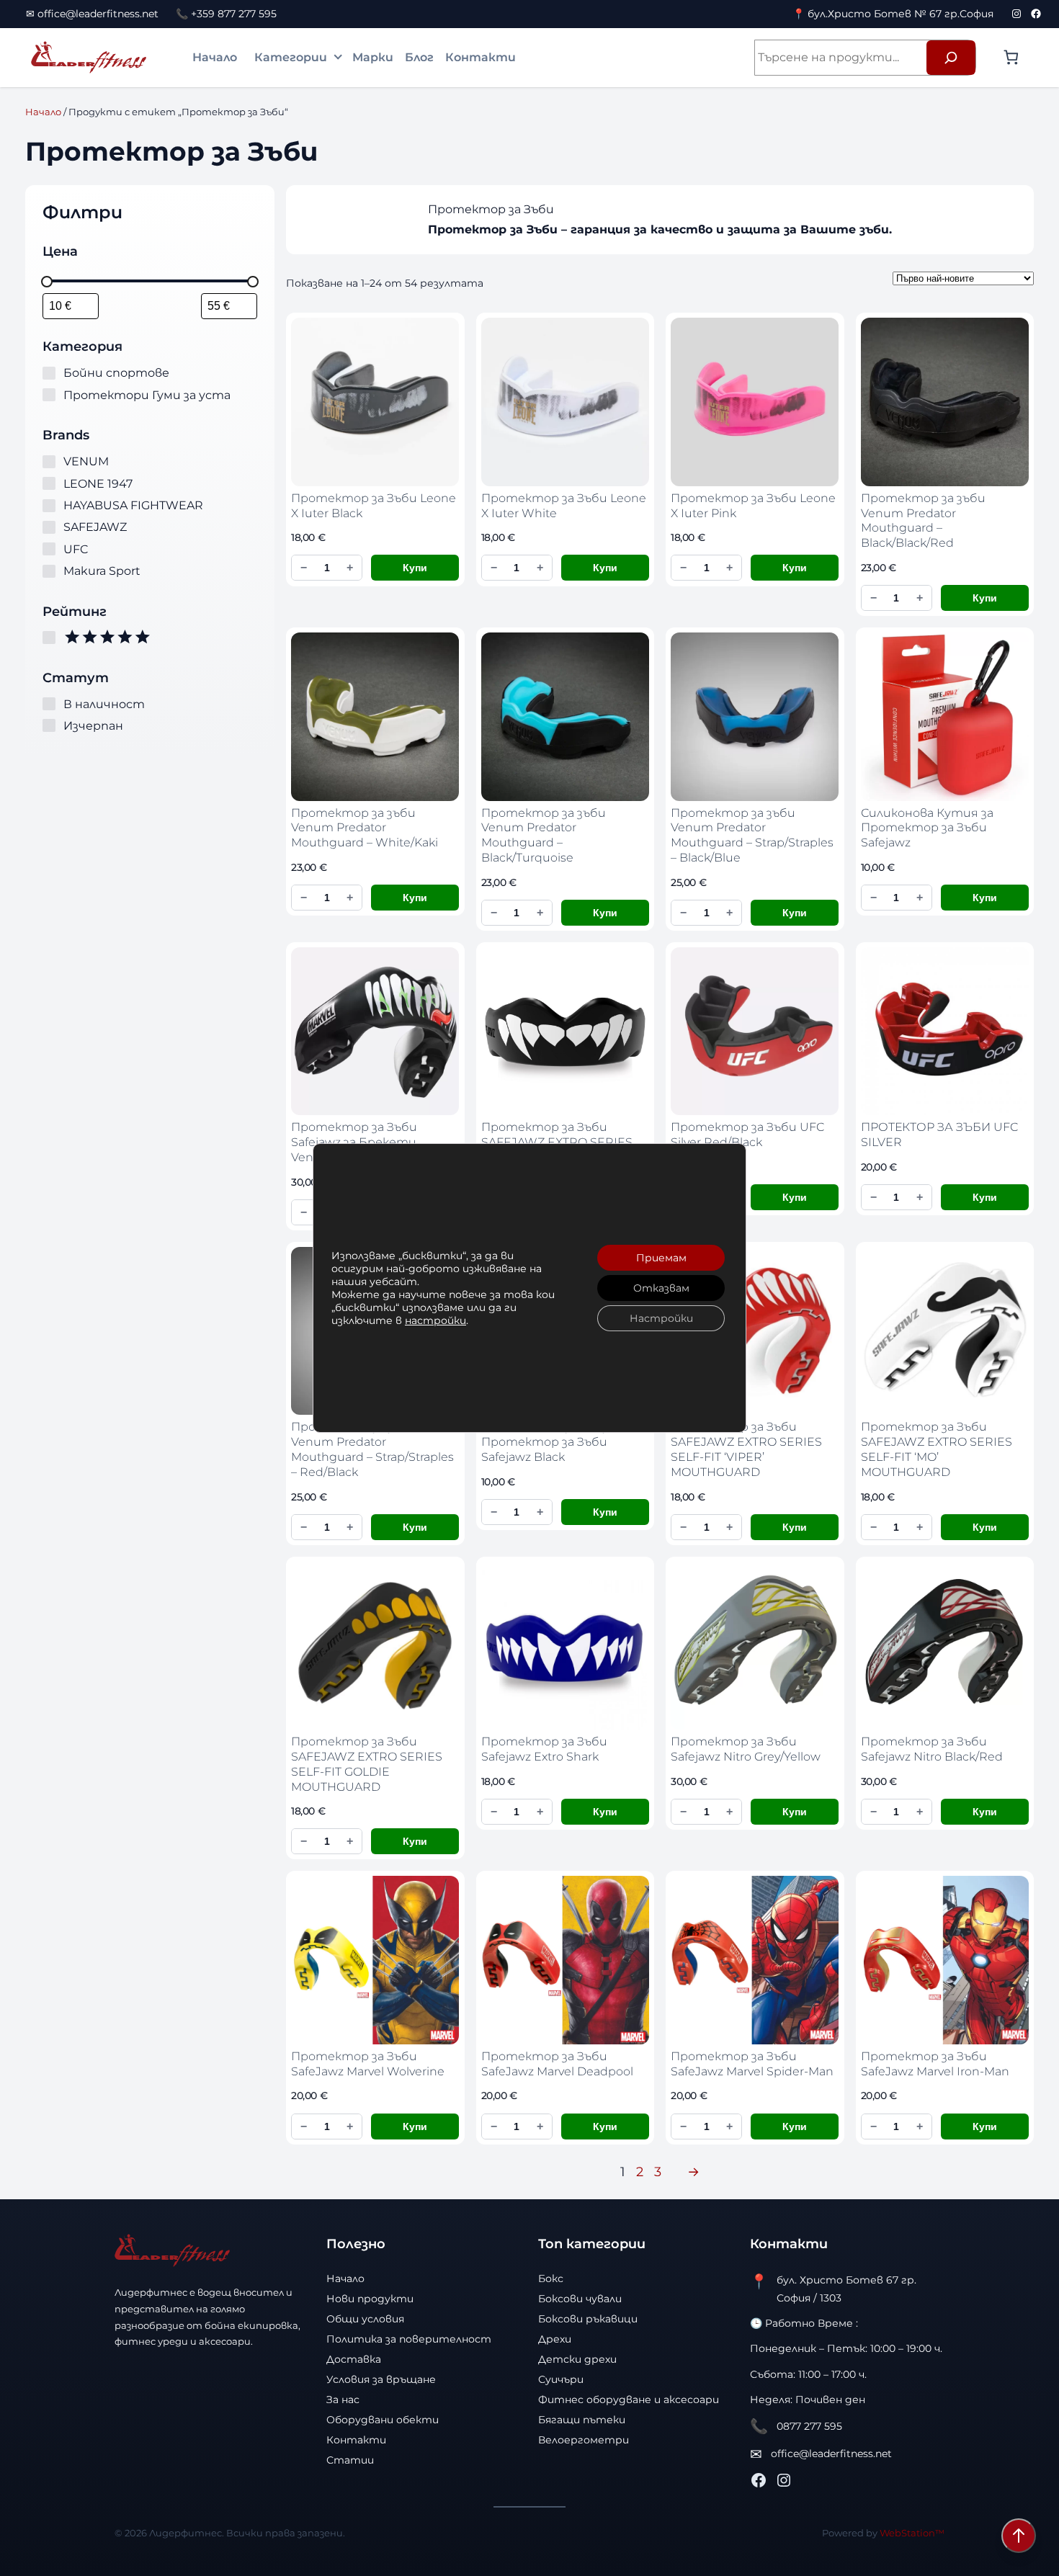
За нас (343, 2400)
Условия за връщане (381, 2379)
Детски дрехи (577, 2359)
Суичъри (561, 2379)
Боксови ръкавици (588, 2319)
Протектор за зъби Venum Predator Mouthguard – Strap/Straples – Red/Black (372, 1449)
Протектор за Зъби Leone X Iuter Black (374, 506)
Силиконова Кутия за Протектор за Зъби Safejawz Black (548, 1442)
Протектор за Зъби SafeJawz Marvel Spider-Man (752, 2064)
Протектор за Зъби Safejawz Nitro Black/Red (932, 1749)
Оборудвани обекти (383, 2420)
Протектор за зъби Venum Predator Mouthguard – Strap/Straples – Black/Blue (752, 835)
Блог (419, 57)
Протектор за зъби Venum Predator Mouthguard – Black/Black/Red (923, 520)
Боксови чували (580, 2299)
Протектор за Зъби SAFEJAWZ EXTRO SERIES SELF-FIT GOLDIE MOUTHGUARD (367, 1764)
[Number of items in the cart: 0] (1011, 57)
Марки (373, 57)
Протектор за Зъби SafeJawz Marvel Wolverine (368, 2064)
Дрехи (555, 2339)
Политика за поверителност (409, 2339)
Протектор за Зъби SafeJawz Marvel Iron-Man (935, 2064)
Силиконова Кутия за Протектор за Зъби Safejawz (927, 828)
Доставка (354, 2359)
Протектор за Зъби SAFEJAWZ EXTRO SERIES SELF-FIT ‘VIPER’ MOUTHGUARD (746, 1449)
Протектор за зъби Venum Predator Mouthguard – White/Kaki (365, 828)
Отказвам (661, 1288)
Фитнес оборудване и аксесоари (629, 2400)
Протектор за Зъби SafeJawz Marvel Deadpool (557, 2064)
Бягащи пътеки (582, 2420)
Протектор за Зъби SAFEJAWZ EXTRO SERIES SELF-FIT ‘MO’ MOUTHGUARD (937, 1449)
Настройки (661, 1318)
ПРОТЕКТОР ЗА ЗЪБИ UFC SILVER (939, 1135)
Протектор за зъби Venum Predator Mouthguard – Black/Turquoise (544, 835)
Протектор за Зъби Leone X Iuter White (564, 506)
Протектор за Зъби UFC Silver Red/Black (747, 1135)
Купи (415, 568)
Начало (215, 57)
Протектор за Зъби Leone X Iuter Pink (753, 506)
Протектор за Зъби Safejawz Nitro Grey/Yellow (746, 1749)
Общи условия (365, 2319)
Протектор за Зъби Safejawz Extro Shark (544, 1749)
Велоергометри (584, 2440)
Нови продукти (370, 2299)
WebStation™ (912, 2533)
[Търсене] (951, 58)
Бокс (551, 2278)
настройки (435, 1320)
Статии (350, 2460)
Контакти (481, 57)
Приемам (661, 1258)
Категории (291, 57)
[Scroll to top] (1019, 2536)
